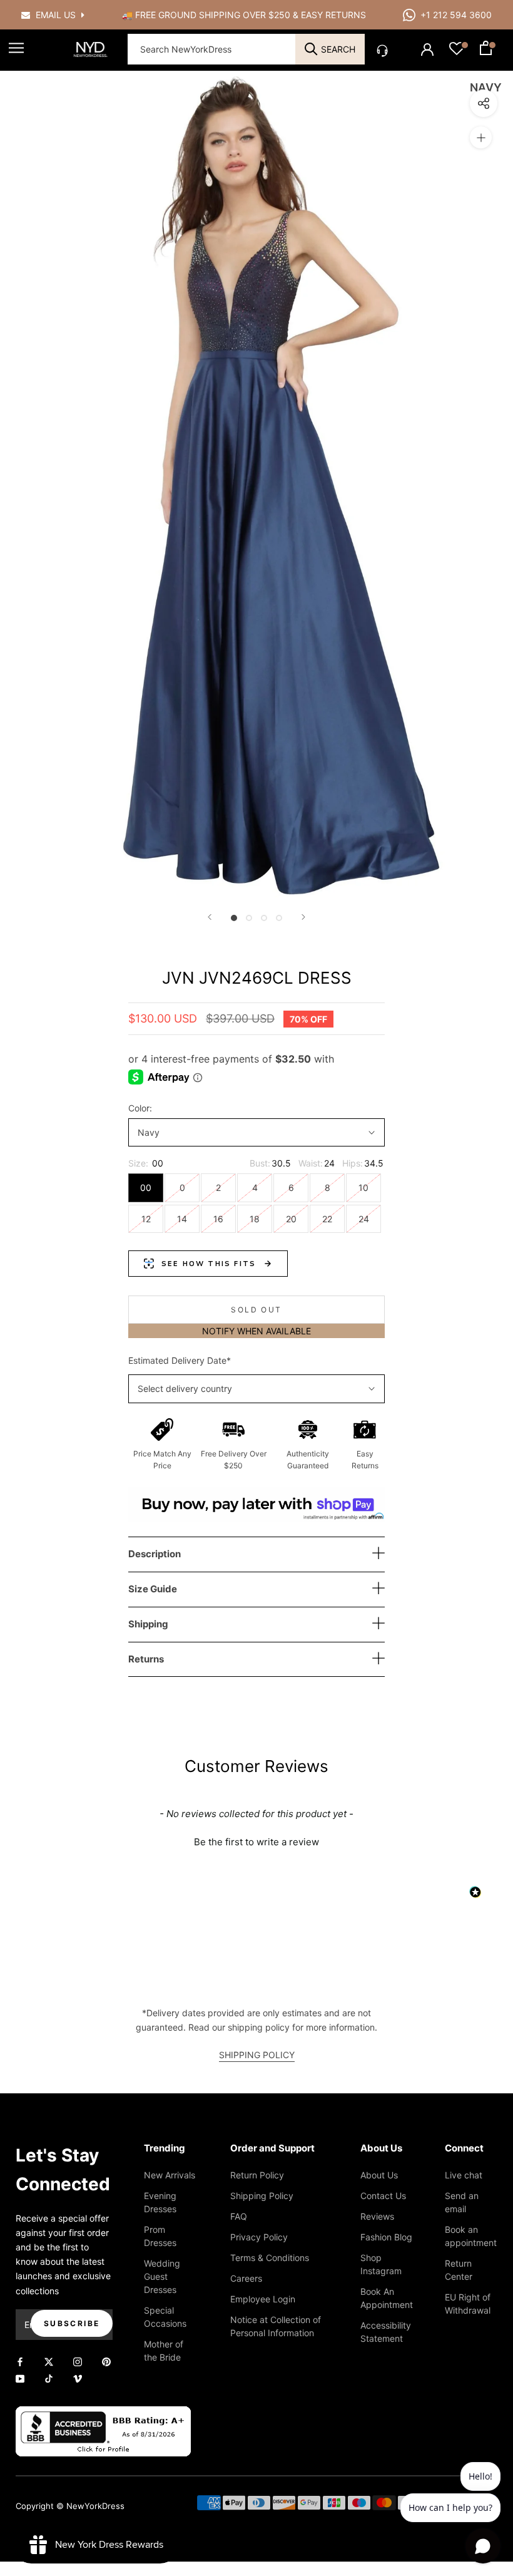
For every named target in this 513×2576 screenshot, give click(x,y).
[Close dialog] (429, 1166)
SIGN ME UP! (257, 1336)
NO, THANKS (257, 1374)
